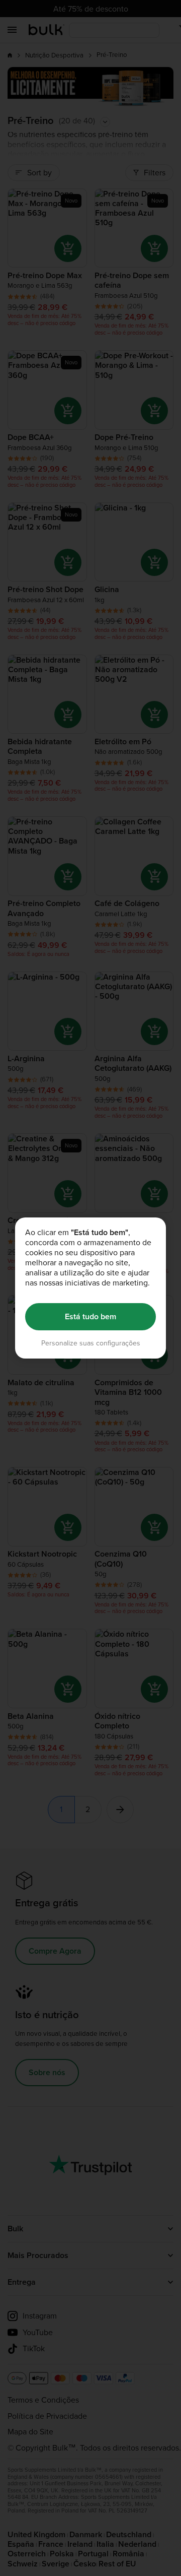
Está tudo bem (90, 1316)
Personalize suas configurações (91, 1343)
